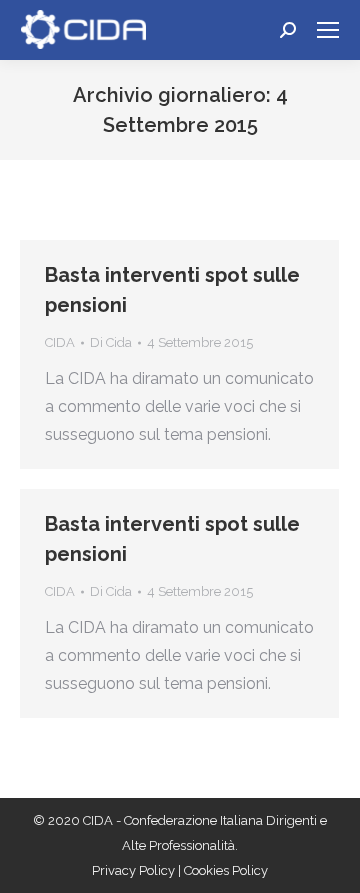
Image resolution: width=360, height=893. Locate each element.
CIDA (60, 342)
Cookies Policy (226, 870)
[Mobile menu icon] (328, 30)
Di (111, 342)
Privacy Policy (135, 870)
